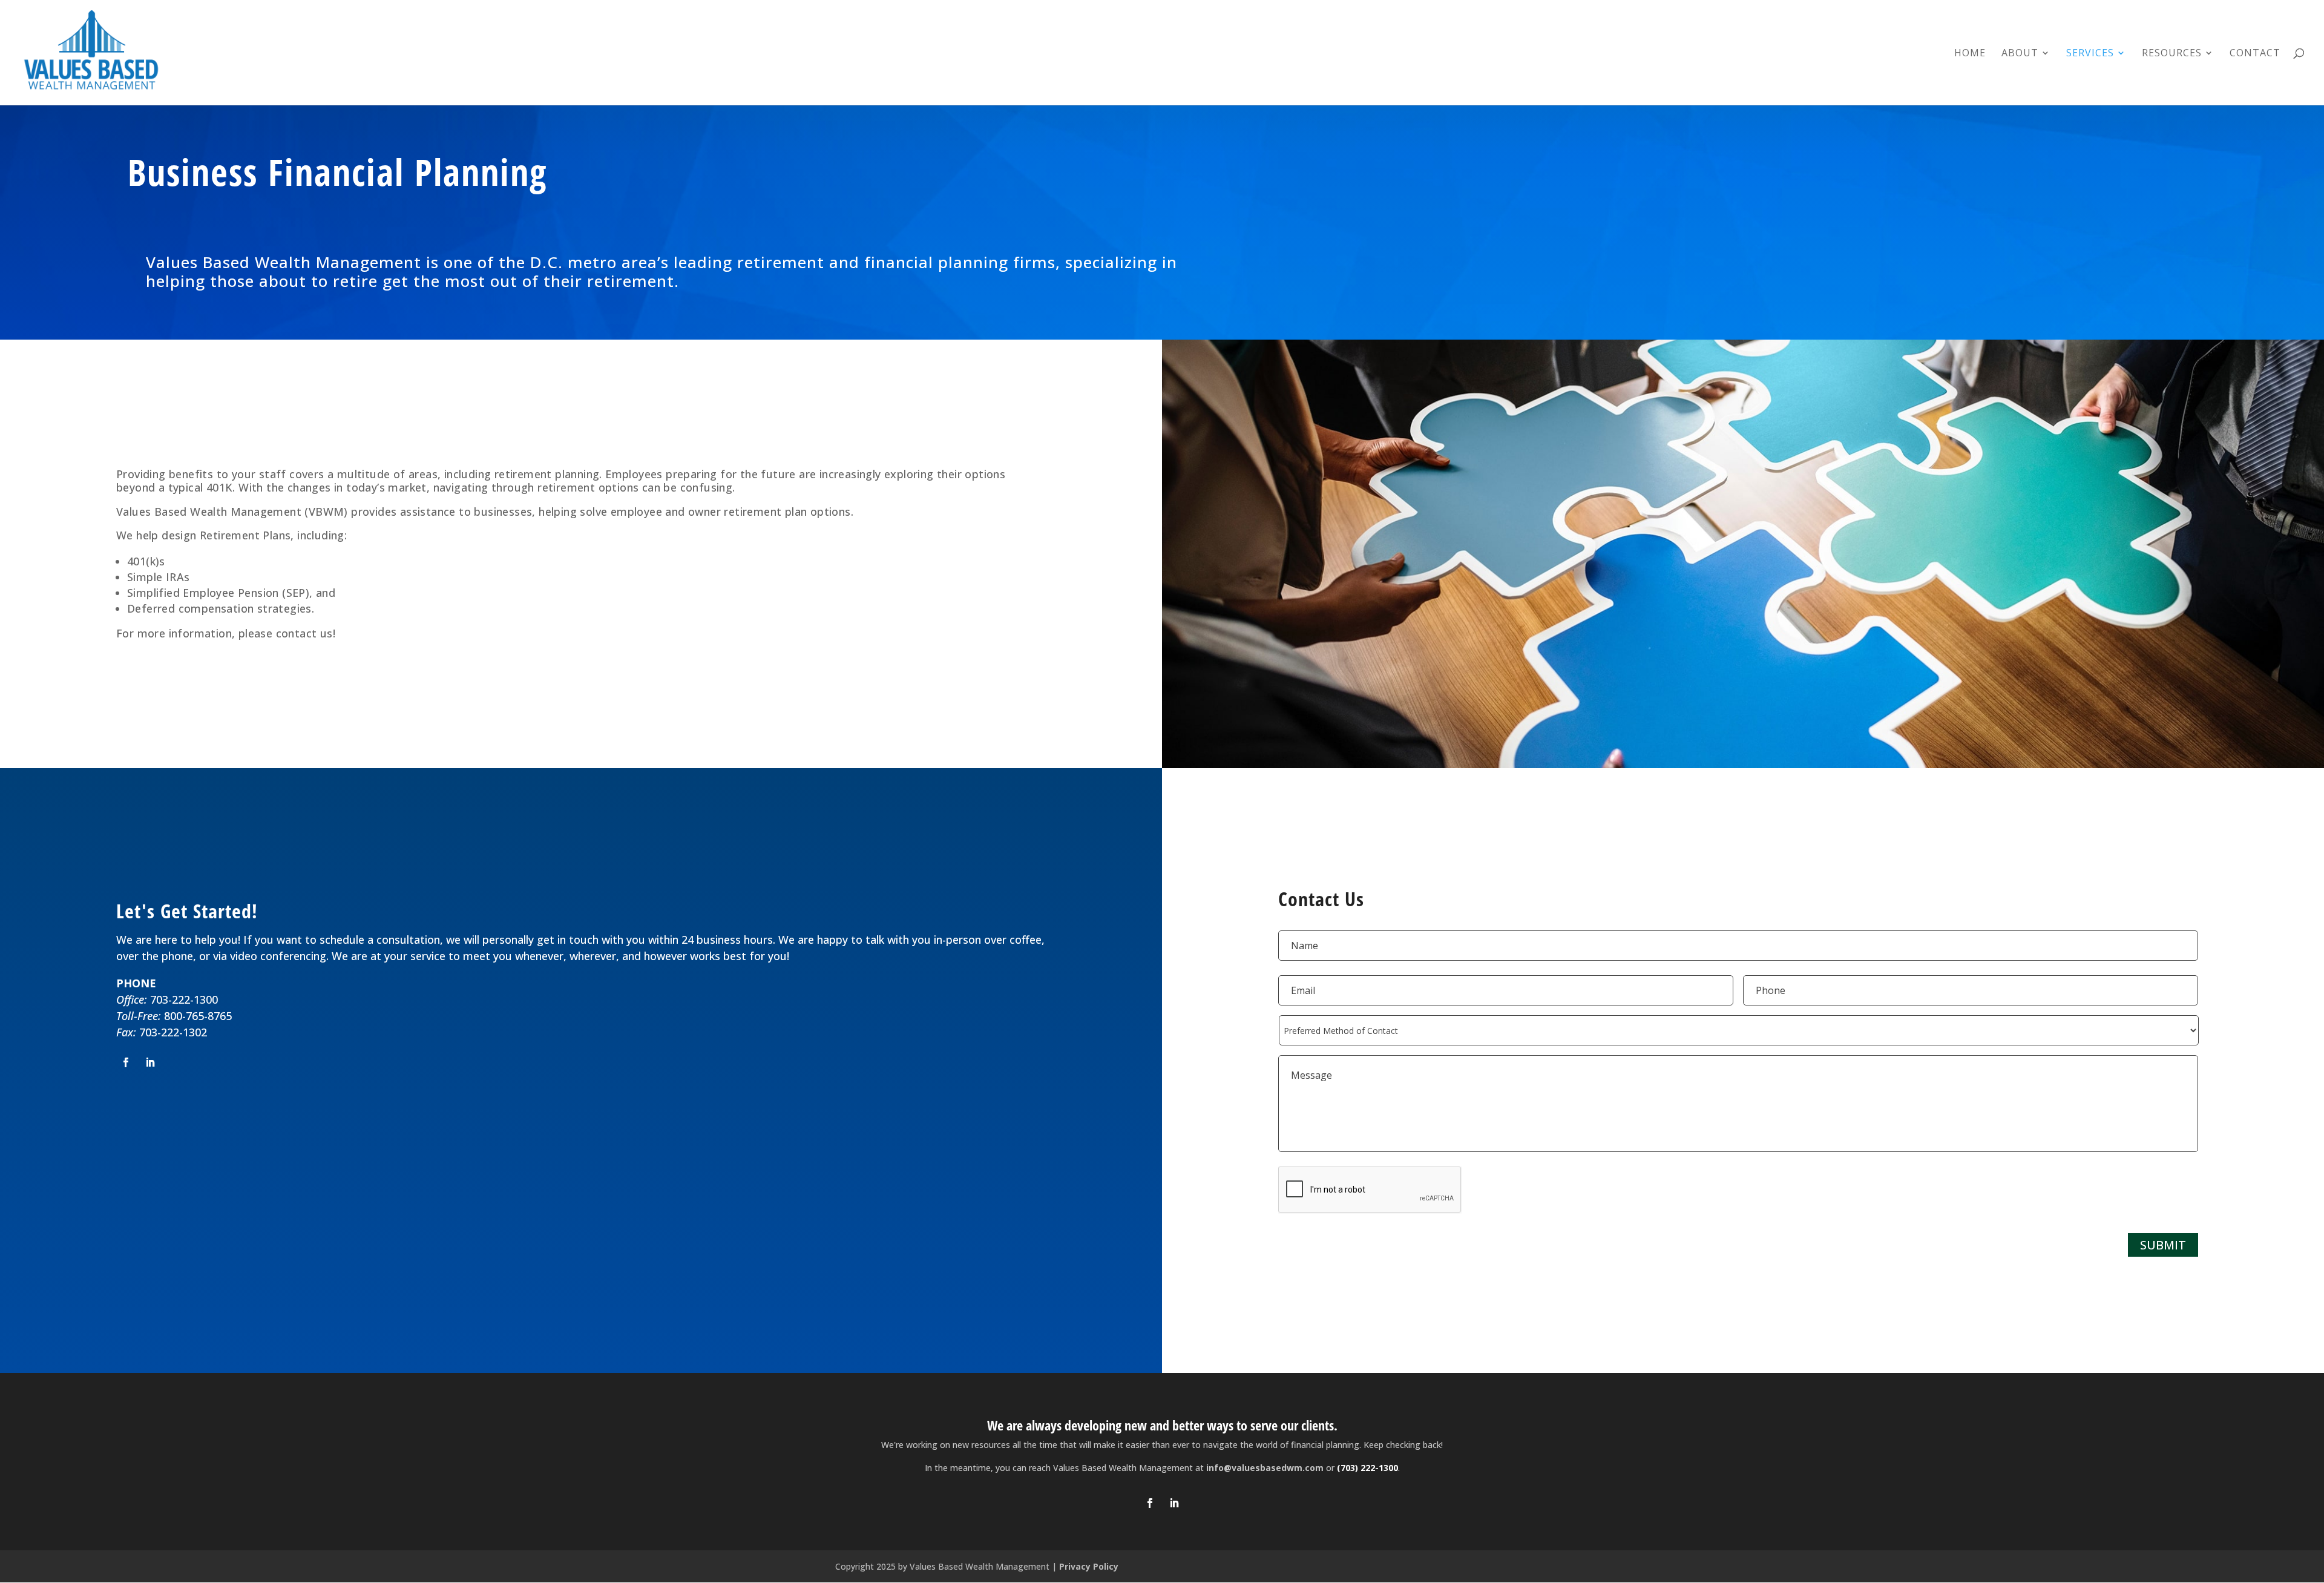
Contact (2255, 54)
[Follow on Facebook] (126, 1062)
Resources (2172, 54)
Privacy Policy (1089, 1566)
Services (2090, 54)
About (2020, 54)
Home (1970, 54)
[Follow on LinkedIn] (150, 1062)
